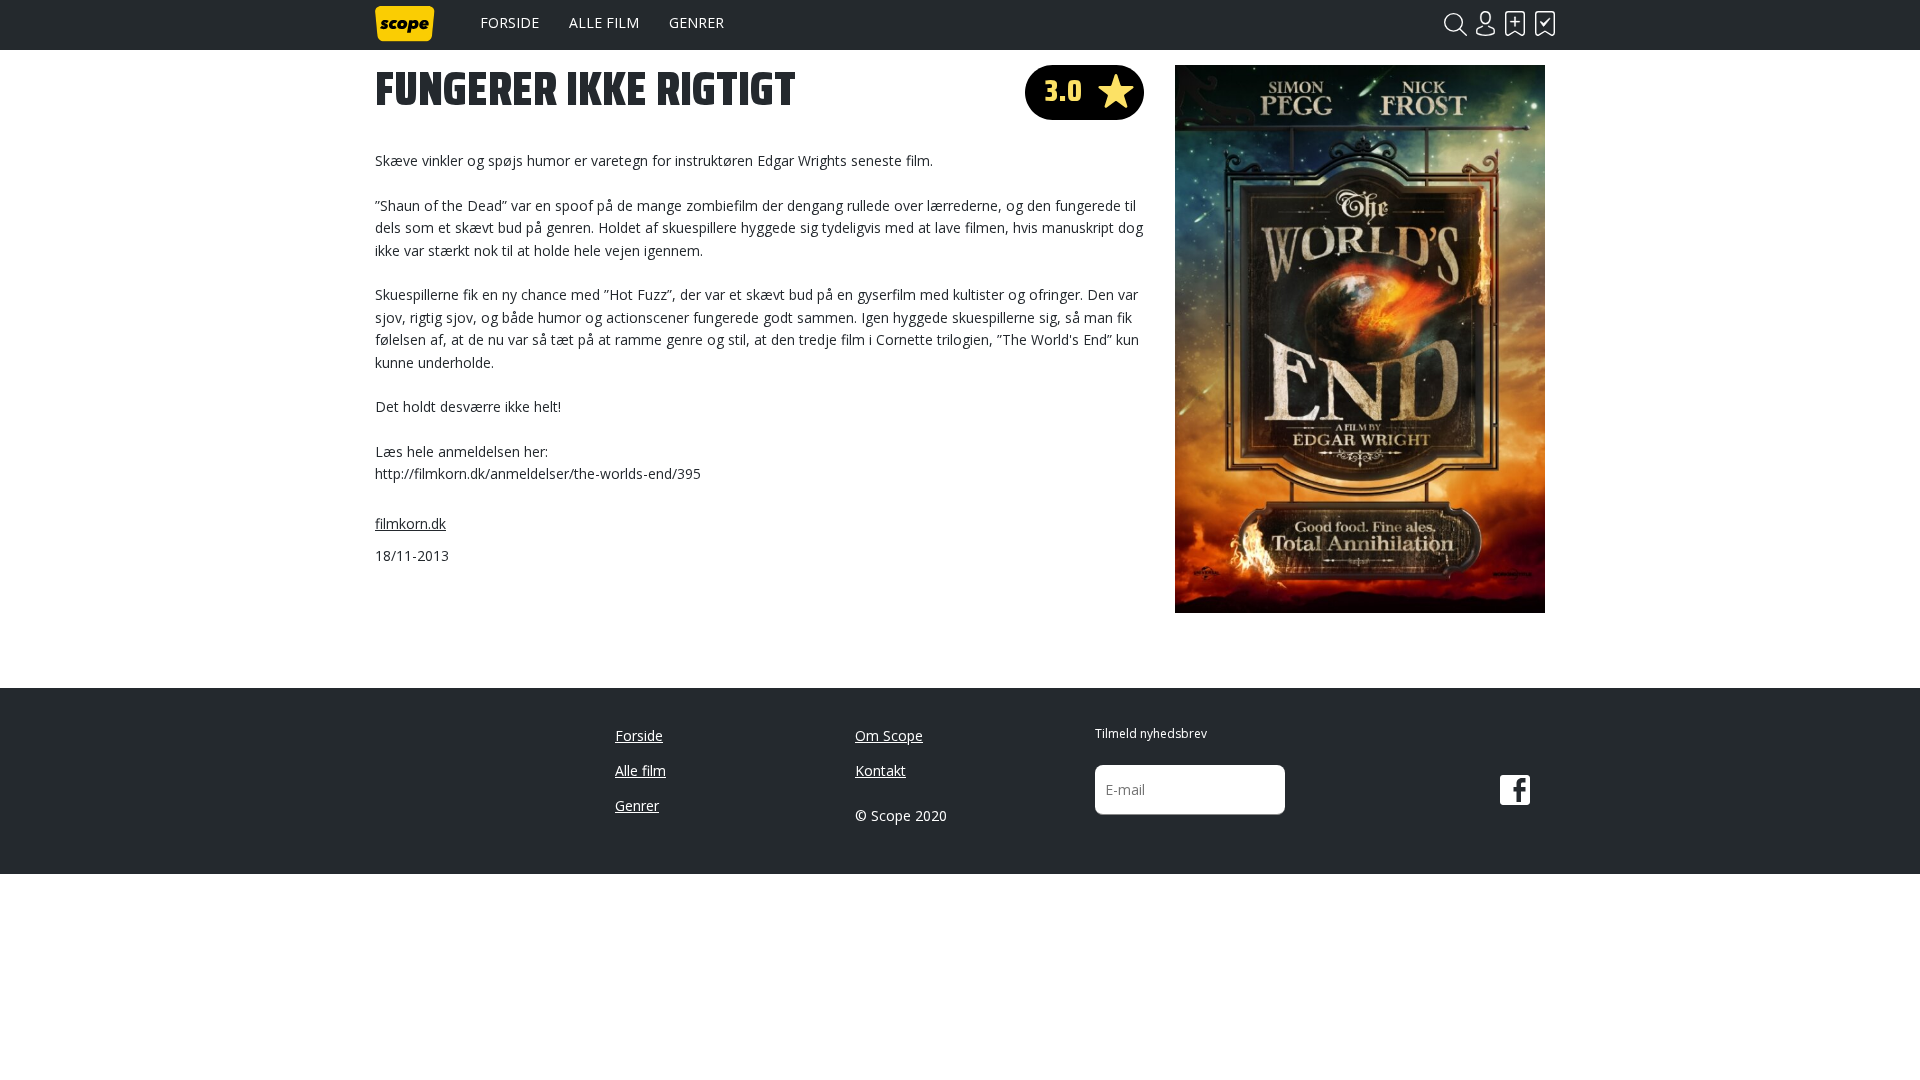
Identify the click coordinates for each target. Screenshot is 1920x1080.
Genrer (696, 22)
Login (1485, 23)
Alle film (604, 22)
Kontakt (880, 770)
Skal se (1515, 23)
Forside (509, 22)
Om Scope (889, 735)
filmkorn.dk (410, 523)
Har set (1545, 23)
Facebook (1515, 790)
